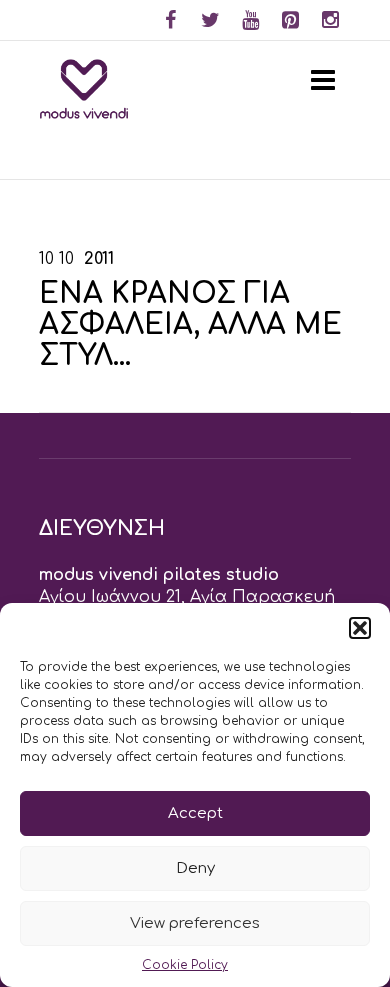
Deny (195, 868)
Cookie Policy (185, 965)
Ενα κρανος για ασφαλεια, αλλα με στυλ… (190, 325)
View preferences (195, 923)
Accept (195, 813)
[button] (360, 628)
